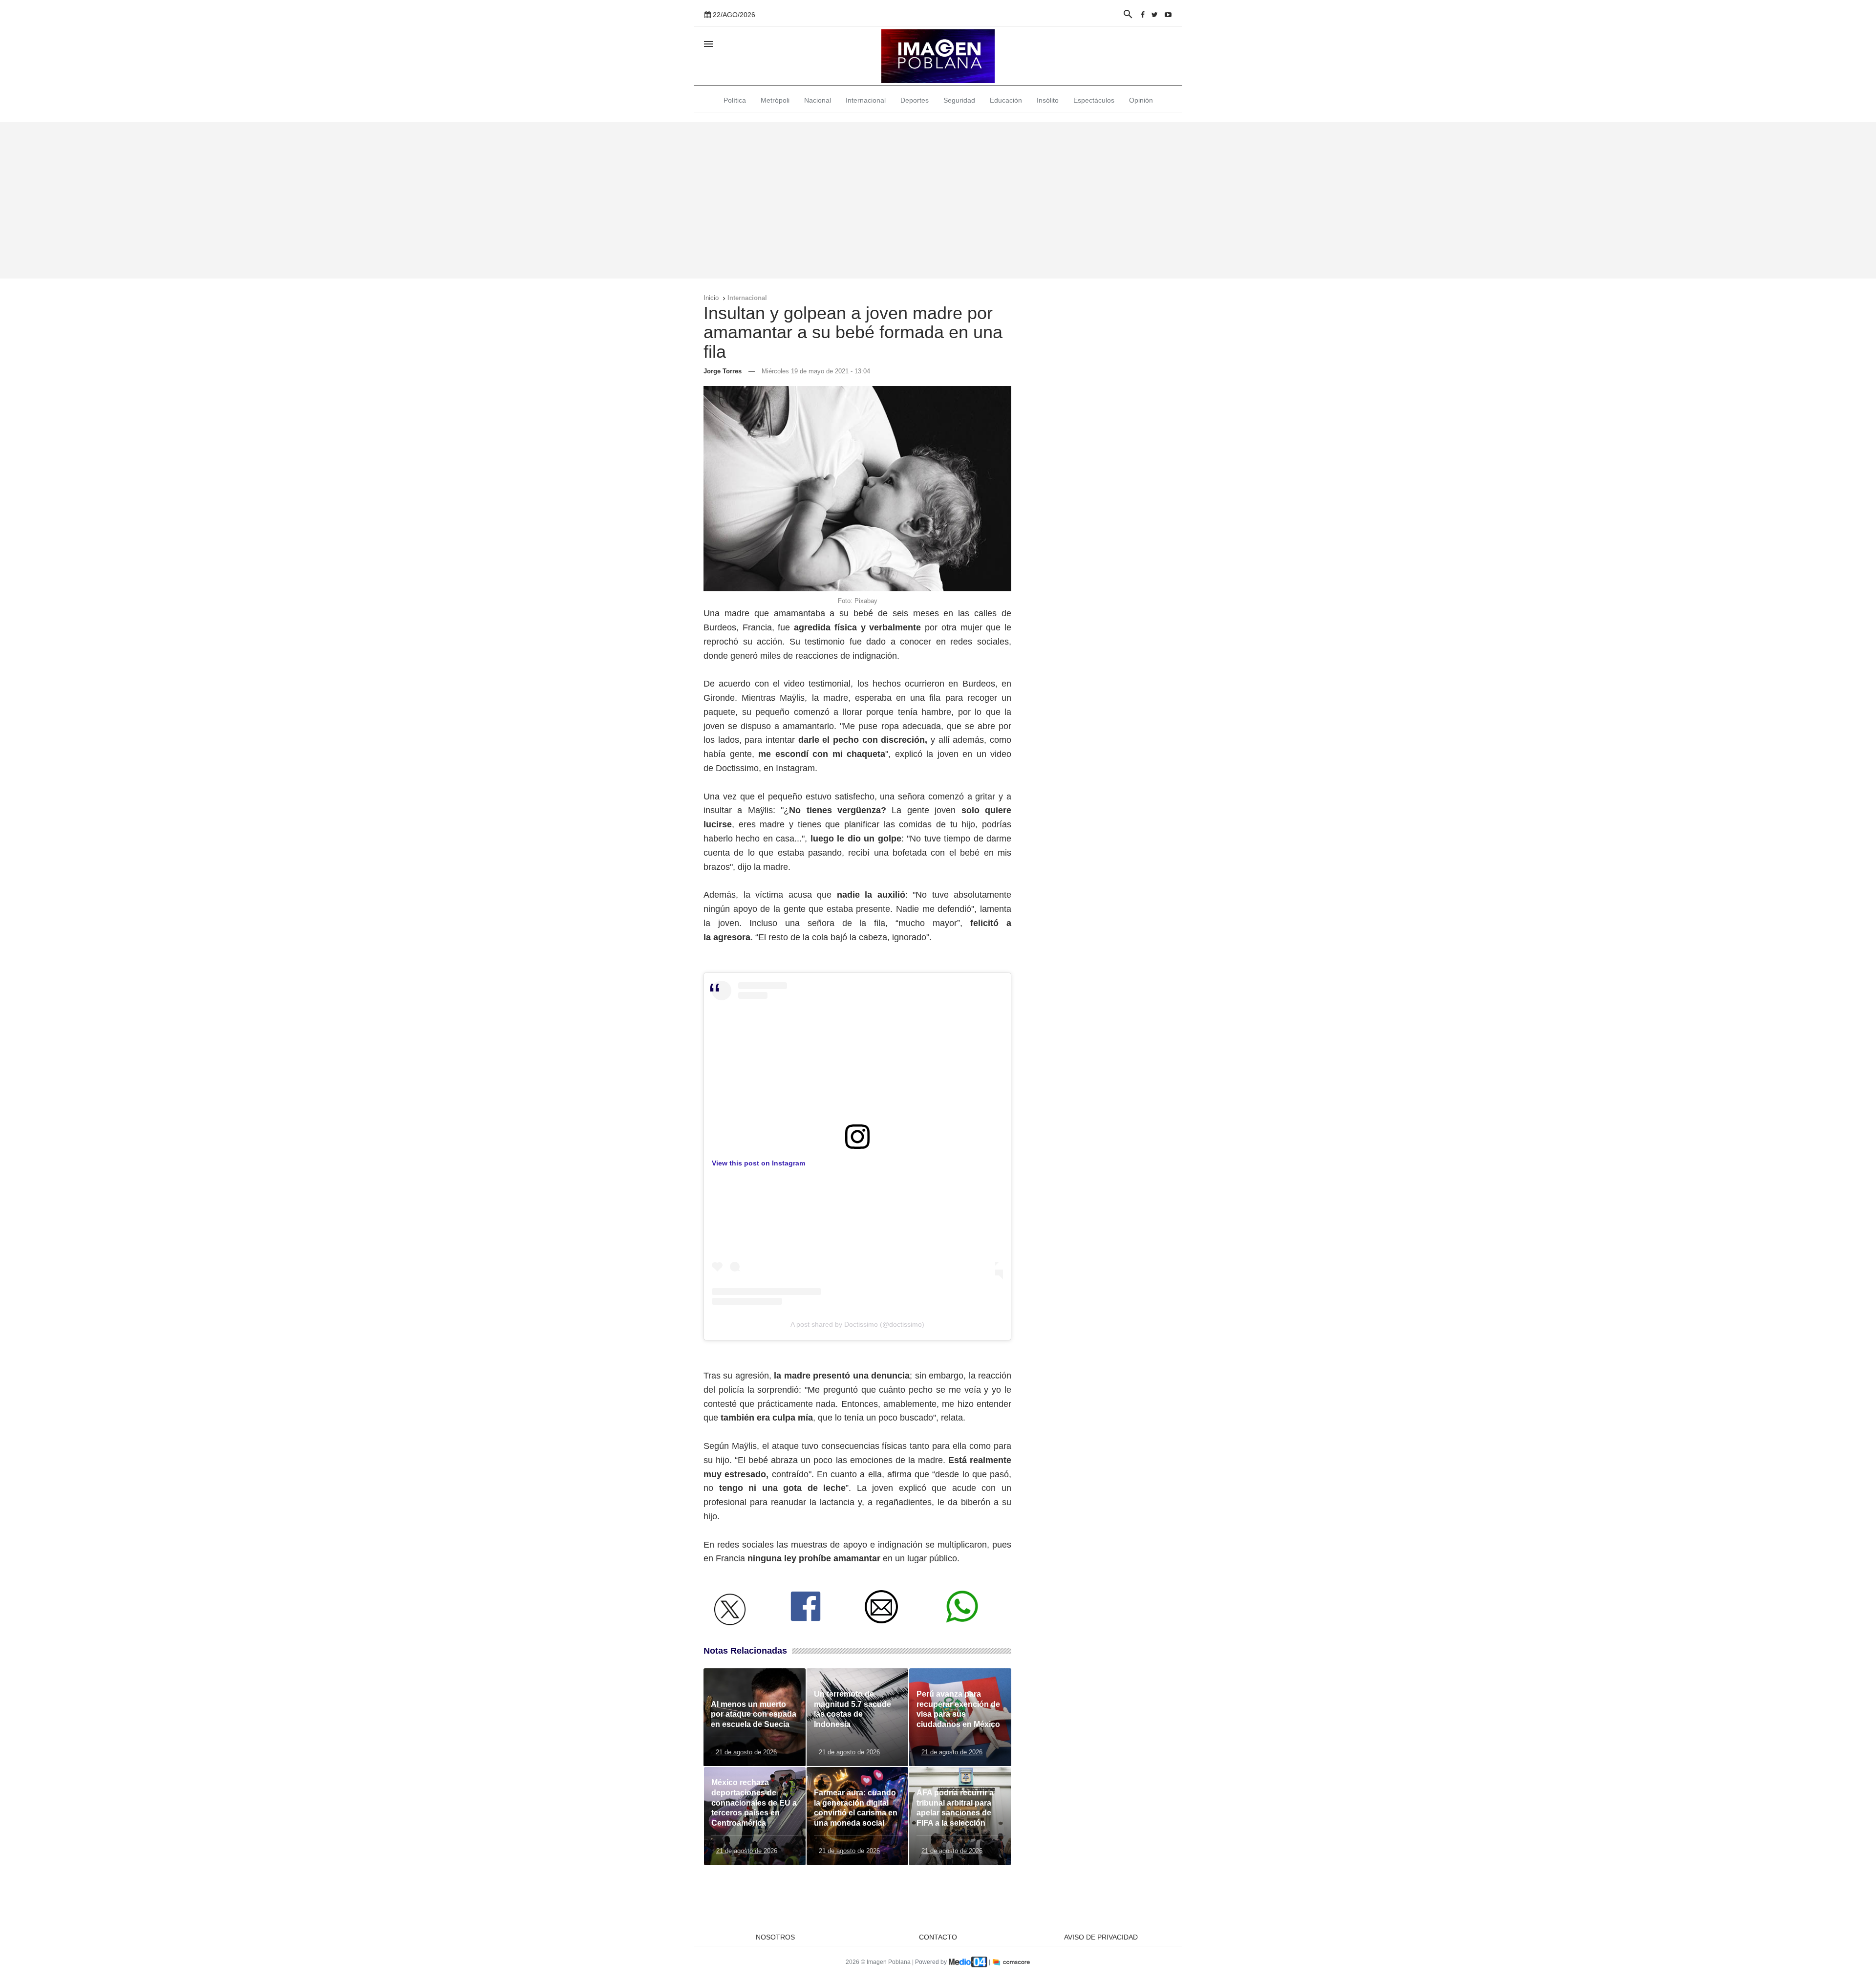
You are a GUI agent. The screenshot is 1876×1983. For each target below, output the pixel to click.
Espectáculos (1094, 100)
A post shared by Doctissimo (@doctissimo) (857, 1324)
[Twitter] (1155, 15)
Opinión (1141, 100)
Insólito (1048, 100)
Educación (1006, 100)
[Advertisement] (938, 200)
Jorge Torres (723, 371)
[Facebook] (1143, 15)
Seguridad (959, 100)
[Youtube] (1168, 15)
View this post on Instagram (758, 1163)
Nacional (818, 100)
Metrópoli (775, 100)
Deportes (915, 100)
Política (735, 100)
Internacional (866, 100)
